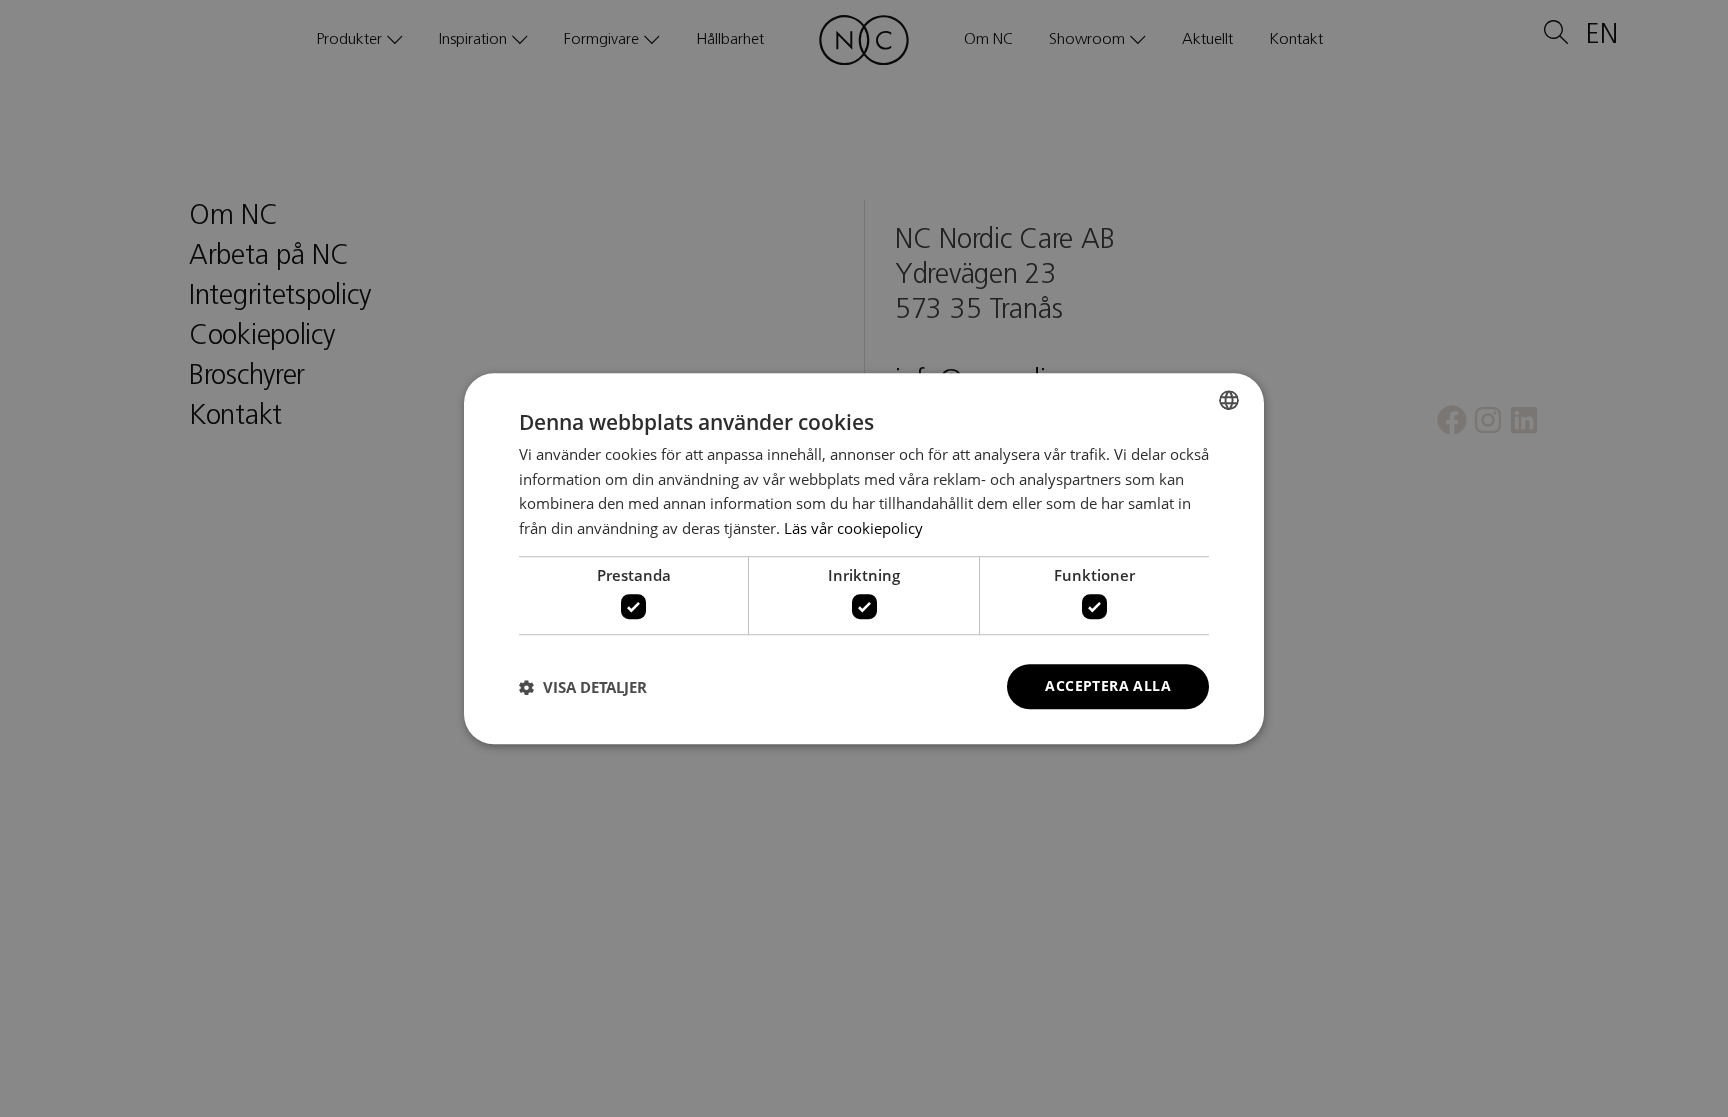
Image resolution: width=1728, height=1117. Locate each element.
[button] (583, 687)
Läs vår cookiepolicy (853, 528)
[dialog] (864, 558)
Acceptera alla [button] (1108, 686)
